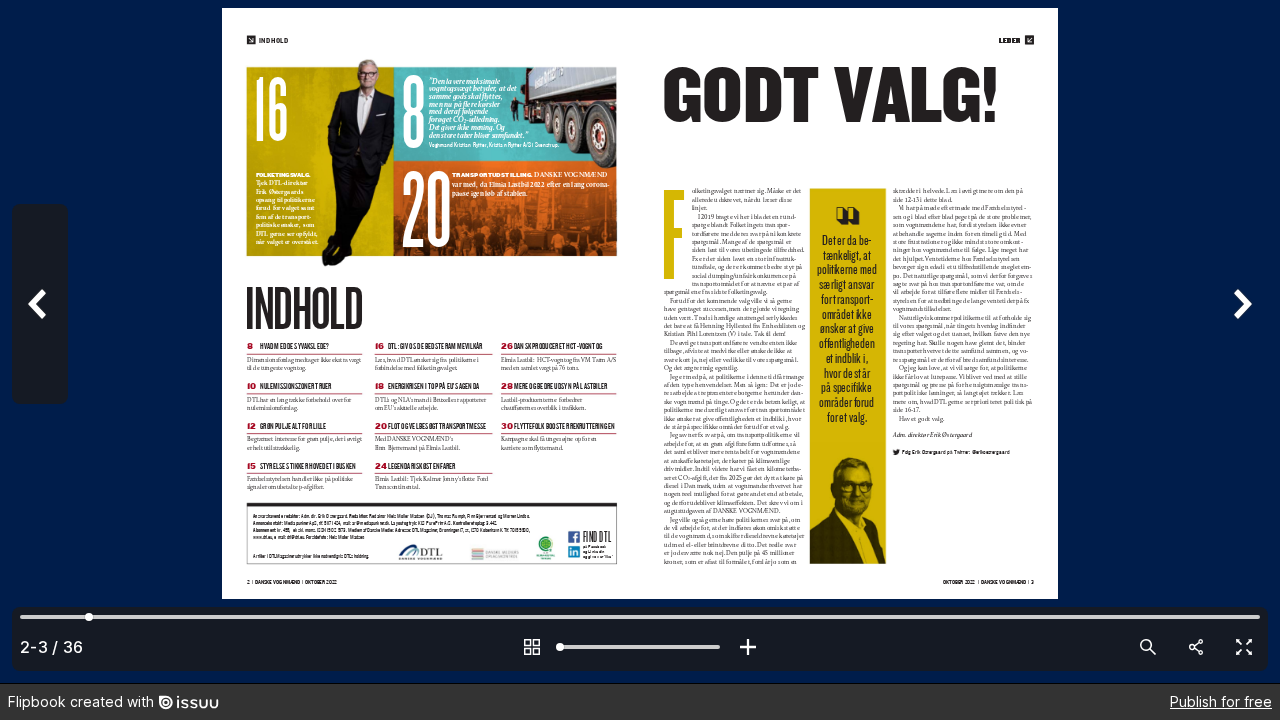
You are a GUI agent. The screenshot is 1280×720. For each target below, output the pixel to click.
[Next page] (1240, 341)
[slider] (640, 647)
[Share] (1196, 647)
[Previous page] (40, 341)
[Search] (1148, 647)
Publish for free (1221, 701)
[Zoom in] (748, 647)
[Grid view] (532, 647)
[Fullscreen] (1244, 647)
